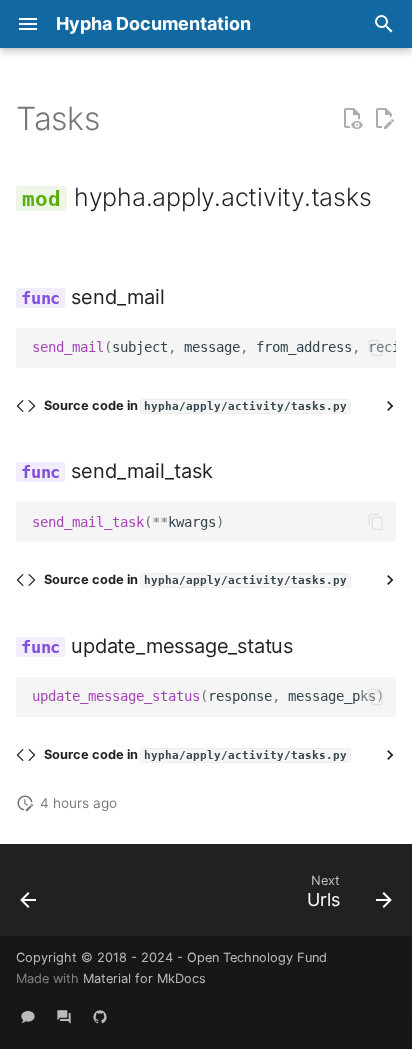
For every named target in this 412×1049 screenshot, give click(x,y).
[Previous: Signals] (29, 896)
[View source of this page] (352, 119)
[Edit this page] (384, 119)
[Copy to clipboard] (376, 348)
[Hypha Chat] (28, 1017)
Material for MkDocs (144, 978)
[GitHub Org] (100, 1017)
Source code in (195, 405)
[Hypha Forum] (64, 1017)
